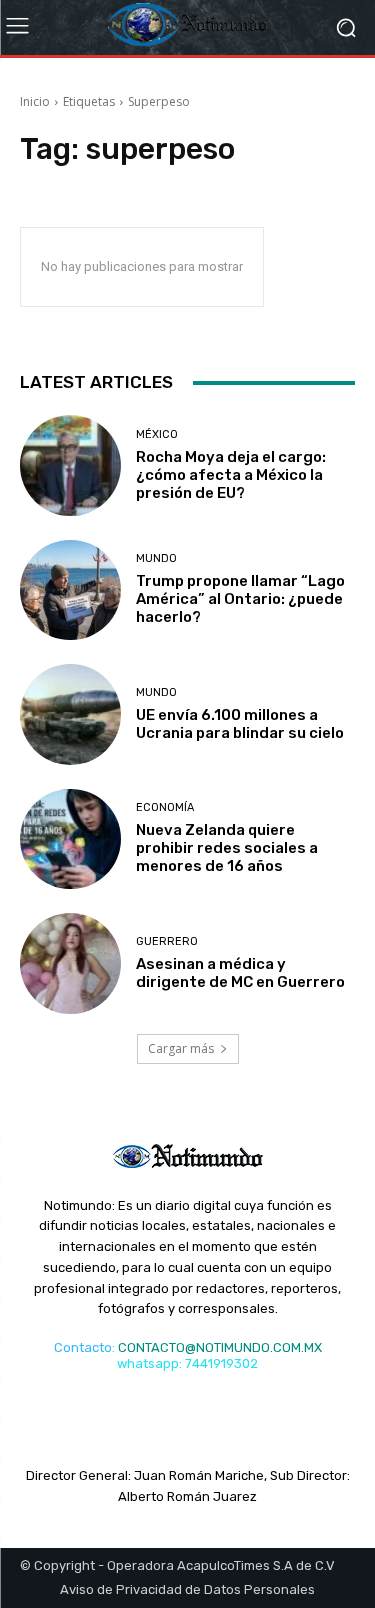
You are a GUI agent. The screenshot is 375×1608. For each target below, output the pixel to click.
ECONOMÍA (165, 807)
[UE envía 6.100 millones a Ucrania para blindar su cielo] (70, 714)
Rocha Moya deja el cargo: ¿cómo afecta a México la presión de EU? (231, 475)
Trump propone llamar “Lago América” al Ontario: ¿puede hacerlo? (240, 599)
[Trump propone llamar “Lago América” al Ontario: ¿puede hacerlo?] (70, 590)
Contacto (83, 1347)
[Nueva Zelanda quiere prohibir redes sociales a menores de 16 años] (70, 839)
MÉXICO (157, 434)
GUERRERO (167, 941)
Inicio (35, 101)
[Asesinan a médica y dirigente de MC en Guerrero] (70, 963)
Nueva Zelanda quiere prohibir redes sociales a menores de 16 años (227, 848)
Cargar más (181, 1048)
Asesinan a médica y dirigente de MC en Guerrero (240, 973)
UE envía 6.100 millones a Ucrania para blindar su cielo (240, 724)
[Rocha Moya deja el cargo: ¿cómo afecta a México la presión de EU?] (70, 465)
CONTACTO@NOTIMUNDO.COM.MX (220, 1347)
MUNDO (156, 558)
